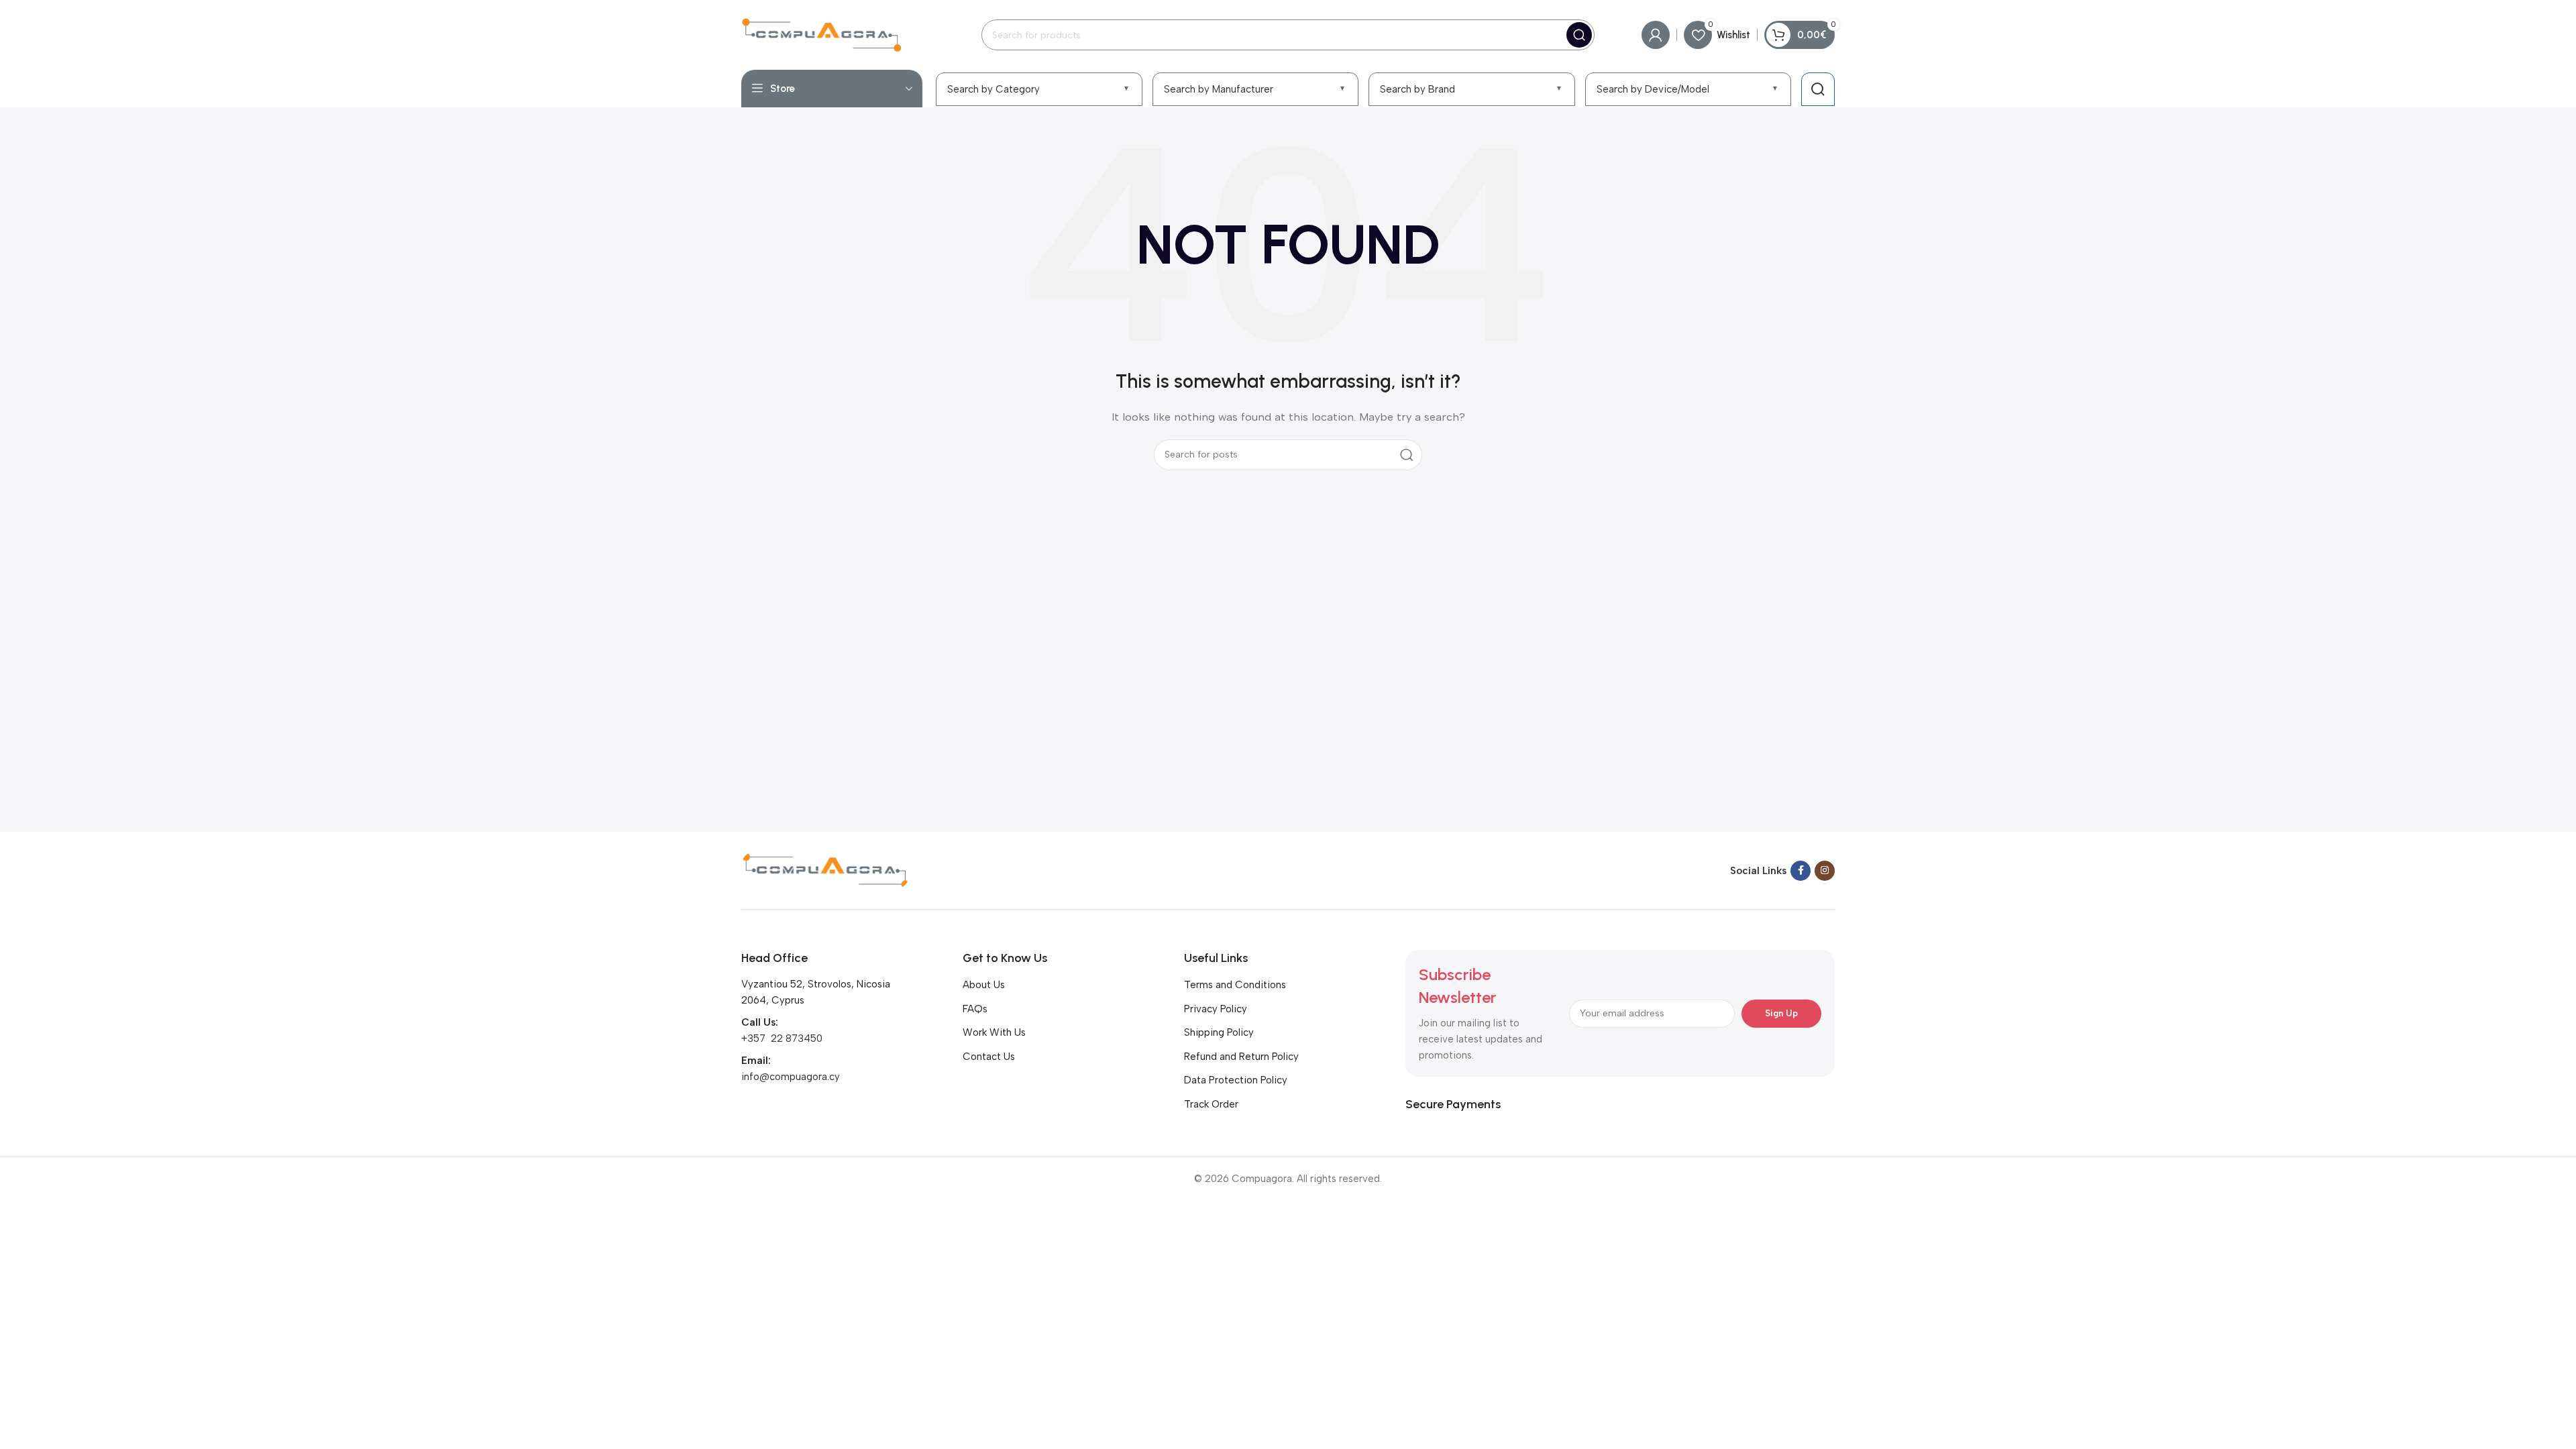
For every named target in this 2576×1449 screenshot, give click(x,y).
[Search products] (1818, 89)
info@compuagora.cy (791, 1077)
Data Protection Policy (1236, 1080)
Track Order (1211, 1104)
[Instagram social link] (1825, 871)
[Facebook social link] (1801, 871)
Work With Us (994, 1032)
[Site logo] (821, 34)
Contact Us (989, 1057)
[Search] (1579, 35)
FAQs (975, 1009)
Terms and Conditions (1235, 985)
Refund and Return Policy (1241, 1057)
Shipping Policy (1219, 1032)
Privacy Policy (1216, 1009)
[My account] (1656, 35)
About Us (984, 985)
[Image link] (825, 869)
